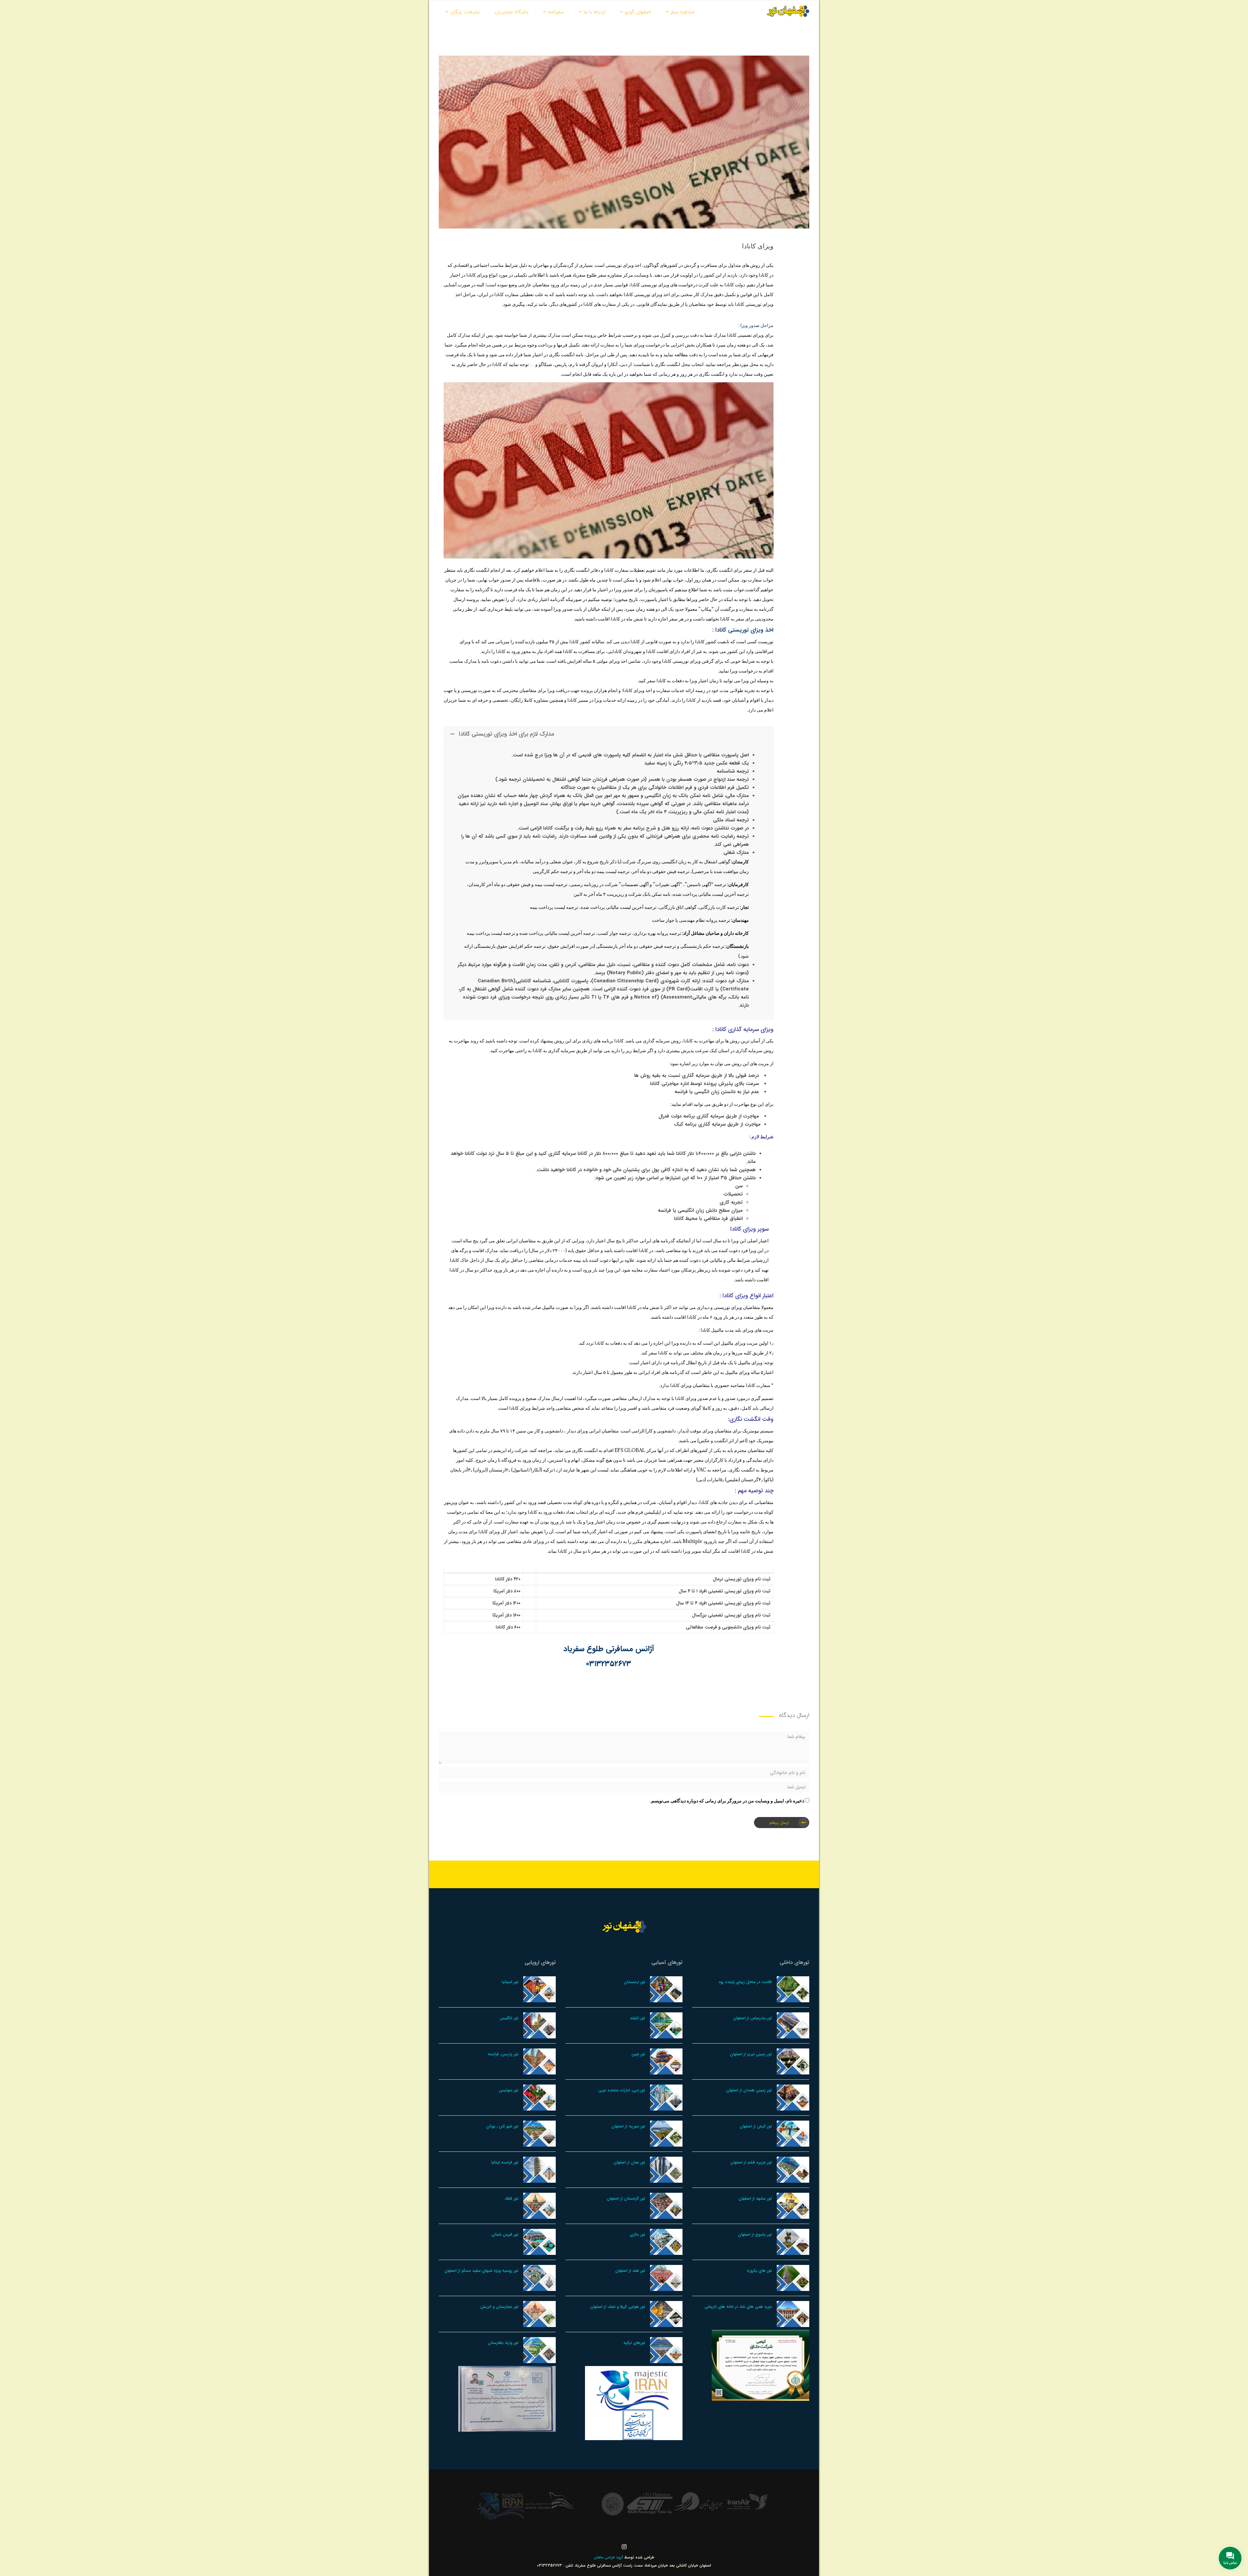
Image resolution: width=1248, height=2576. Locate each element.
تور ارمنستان (635, 1982)
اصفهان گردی (638, 12)
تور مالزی (637, 2235)
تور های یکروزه (759, 2271)
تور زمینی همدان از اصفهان (749, 2090)
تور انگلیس (509, 2018)
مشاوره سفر (682, 12)
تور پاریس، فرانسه (503, 2054)
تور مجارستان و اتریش (499, 2307)
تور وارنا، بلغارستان (503, 2343)
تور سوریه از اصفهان (628, 2126)
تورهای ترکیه (634, 2343)
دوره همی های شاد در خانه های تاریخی (738, 2307)
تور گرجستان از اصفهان (626, 2198)
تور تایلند (637, 2018)
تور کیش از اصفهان (756, 2126)
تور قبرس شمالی (505, 2235)
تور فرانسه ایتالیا (505, 2162)
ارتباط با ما (594, 12)
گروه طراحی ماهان (609, 2557)
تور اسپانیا (510, 1982)
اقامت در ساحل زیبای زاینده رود (745, 1982)
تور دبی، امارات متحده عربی (622, 2090)
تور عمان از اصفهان (629, 2162)
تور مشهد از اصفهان (755, 2198)
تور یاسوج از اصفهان (755, 2235)
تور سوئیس (509, 2090)
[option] (747, 2504)
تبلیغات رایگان (465, 12)
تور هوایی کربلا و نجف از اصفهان (618, 2307)
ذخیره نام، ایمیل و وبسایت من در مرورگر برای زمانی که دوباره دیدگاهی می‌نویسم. (727, 1801)
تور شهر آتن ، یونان (502, 2126)
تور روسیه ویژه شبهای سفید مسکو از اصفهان (481, 2271)
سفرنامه (556, 12)
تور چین (638, 2054)
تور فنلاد (512, 2198)
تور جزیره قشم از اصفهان (751, 2162)
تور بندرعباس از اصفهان (753, 2018)
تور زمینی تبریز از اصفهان (751, 2054)
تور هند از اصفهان (630, 2271)
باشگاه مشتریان (512, 12)
